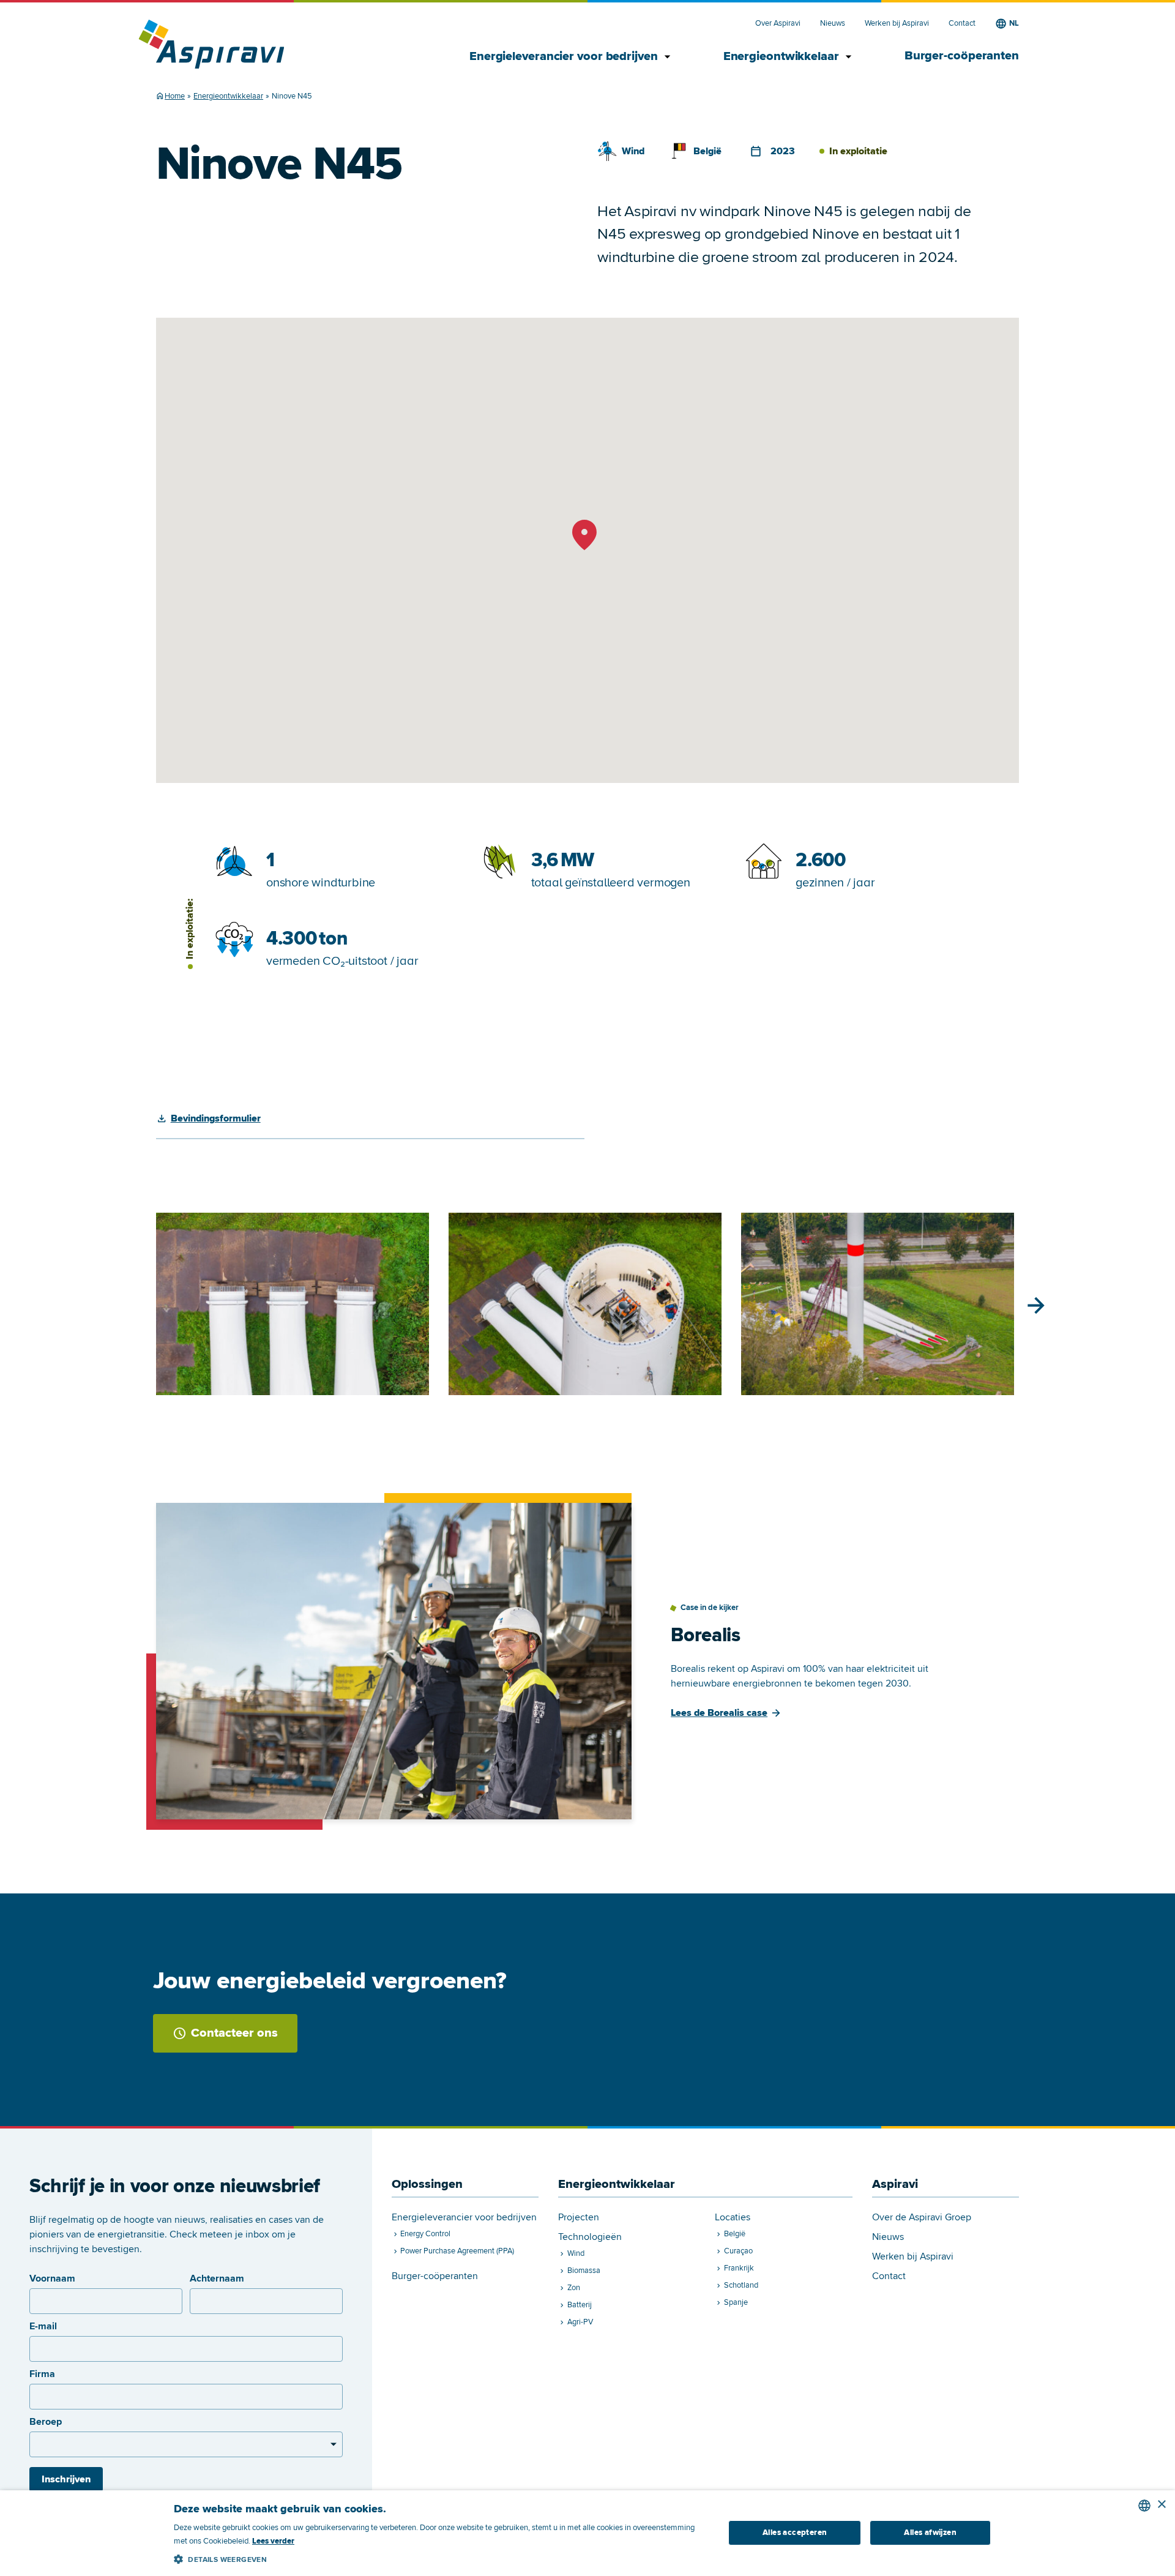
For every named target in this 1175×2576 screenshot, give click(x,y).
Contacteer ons (234, 2033)
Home (175, 96)
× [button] (1161, 2505)
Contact (962, 24)
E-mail (43, 2326)
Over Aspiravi (778, 24)
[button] (441, 2557)
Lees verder (273, 2541)
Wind (633, 151)
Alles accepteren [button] (795, 2533)
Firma (42, 2374)
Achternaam (217, 2278)
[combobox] (1144, 2506)
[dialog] (587, 2533)
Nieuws (833, 24)
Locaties (733, 2218)
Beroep (46, 2422)
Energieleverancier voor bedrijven (572, 57)
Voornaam (52, 2278)
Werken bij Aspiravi (897, 24)
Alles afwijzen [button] (930, 2533)
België (707, 151)
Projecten (579, 2218)
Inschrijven (66, 2479)
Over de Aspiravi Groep (922, 2218)
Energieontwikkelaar (789, 57)
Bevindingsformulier (216, 1118)
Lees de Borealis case (719, 1713)
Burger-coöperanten (962, 56)
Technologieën (590, 2237)
